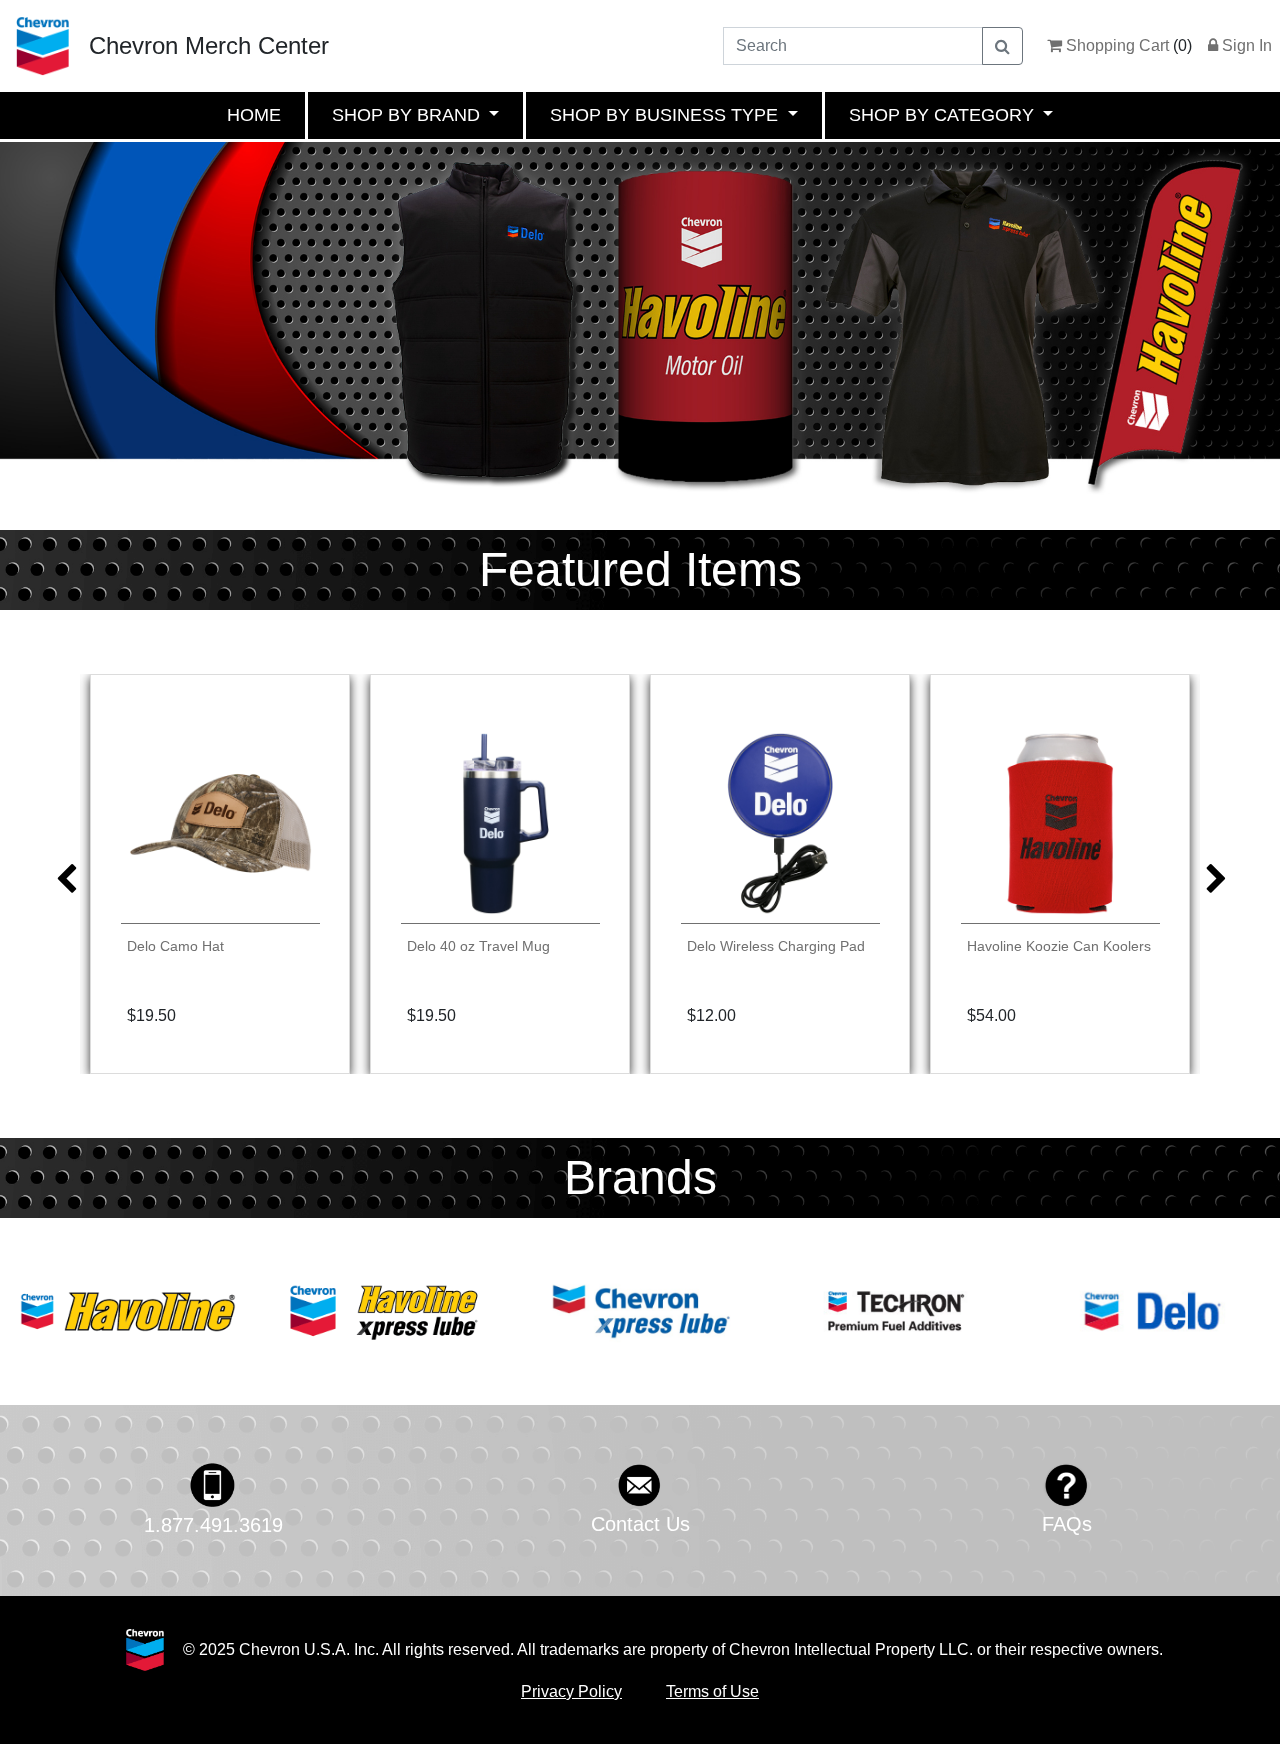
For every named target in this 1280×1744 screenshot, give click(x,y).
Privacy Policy (571, 1691)
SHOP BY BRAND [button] (408, 115)
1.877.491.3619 (213, 1525)
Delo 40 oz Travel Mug (478, 946)
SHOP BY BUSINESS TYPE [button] (666, 115)
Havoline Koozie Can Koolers (1059, 946)
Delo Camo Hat (175, 946)
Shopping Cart (1115, 45)
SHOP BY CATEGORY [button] (944, 115)
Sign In (1245, 45)
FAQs (1067, 1524)
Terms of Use (712, 1691)
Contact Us (640, 1524)
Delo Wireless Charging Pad (776, 946)
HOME (254, 115)
